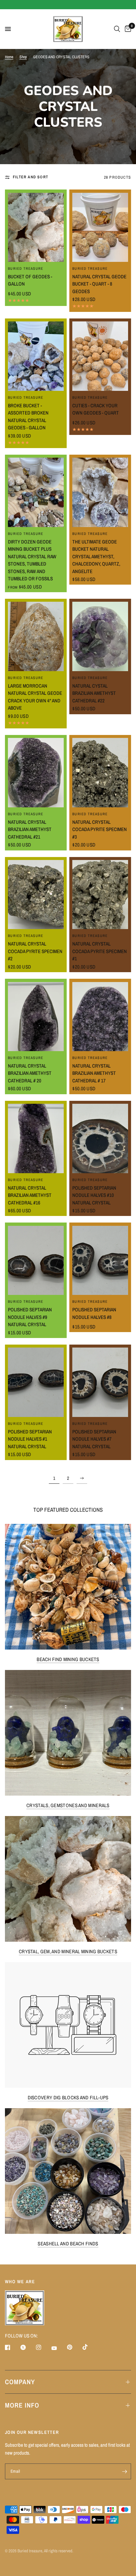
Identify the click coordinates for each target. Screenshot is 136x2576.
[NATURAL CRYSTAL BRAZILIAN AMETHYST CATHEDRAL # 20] (36, 1017)
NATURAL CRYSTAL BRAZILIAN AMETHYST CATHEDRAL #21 (30, 829)
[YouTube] (59, 2348)
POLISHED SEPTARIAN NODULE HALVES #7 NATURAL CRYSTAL (94, 1439)
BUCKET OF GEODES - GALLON (30, 280)
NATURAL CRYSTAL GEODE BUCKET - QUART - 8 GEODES (99, 284)
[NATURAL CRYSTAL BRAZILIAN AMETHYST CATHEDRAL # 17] (100, 1017)
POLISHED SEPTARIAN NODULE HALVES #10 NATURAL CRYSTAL (94, 1195)
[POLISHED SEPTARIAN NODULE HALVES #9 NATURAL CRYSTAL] (36, 1260)
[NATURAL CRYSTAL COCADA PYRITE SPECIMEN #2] (36, 895)
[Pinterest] (74, 2347)
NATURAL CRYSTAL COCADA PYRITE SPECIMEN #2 (35, 951)
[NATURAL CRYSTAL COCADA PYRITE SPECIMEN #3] (100, 772)
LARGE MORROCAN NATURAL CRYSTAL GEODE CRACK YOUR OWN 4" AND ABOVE (35, 697)
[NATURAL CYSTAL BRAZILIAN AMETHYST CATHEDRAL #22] (100, 636)
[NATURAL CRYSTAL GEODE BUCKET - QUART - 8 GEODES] (100, 227)
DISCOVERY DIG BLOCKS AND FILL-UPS (68, 2097)
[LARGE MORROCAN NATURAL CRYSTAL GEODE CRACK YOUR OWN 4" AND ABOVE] (36, 636)
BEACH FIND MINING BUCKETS (68, 1659)
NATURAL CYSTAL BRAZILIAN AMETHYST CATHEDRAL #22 (94, 693)
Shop (23, 57)
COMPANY (20, 2382)
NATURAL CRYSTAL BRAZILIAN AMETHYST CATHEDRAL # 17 (94, 1073)
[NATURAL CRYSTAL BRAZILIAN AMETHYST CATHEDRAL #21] (36, 772)
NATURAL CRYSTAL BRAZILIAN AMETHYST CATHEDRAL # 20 (30, 1073)
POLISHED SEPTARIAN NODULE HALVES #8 (94, 1313)
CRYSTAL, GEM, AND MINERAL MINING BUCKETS (68, 1951)
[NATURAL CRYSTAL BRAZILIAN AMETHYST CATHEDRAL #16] (36, 1138)
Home (9, 57)
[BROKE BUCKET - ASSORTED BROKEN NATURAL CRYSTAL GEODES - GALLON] (36, 356)
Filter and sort (31, 177)
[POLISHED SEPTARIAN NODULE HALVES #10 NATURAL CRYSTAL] (100, 1138)
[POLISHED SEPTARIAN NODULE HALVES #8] (100, 1260)
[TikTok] (90, 2347)
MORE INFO (22, 2405)
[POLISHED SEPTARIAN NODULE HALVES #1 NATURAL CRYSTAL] (36, 1382)
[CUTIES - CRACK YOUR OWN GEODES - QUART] (100, 356)
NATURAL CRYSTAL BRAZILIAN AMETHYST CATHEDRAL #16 (30, 1195)
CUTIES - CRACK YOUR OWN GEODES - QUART (96, 409)
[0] (127, 29)
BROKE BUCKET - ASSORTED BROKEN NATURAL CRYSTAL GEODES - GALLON (28, 417)
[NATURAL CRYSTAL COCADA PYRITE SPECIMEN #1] (100, 895)
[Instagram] (43, 2347)
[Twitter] (28, 2347)
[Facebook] (12, 2347)
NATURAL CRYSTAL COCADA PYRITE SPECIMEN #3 (100, 829)
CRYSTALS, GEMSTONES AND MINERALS (68, 1805)
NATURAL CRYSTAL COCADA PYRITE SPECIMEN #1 (100, 951)
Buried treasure (26, 268)
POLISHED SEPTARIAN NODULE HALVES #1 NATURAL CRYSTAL (30, 1439)
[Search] (117, 29)
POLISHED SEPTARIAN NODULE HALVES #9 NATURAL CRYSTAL (30, 1317)
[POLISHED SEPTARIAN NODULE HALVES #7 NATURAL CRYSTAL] (100, 1382)
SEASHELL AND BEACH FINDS (68, 2244)
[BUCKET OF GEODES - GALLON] (36, 227)
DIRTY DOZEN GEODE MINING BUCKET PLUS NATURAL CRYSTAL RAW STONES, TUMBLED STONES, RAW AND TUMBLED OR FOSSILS (32, 560)
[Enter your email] (124, 2471)
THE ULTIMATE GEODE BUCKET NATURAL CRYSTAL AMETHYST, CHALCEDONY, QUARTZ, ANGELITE (96, 556)
